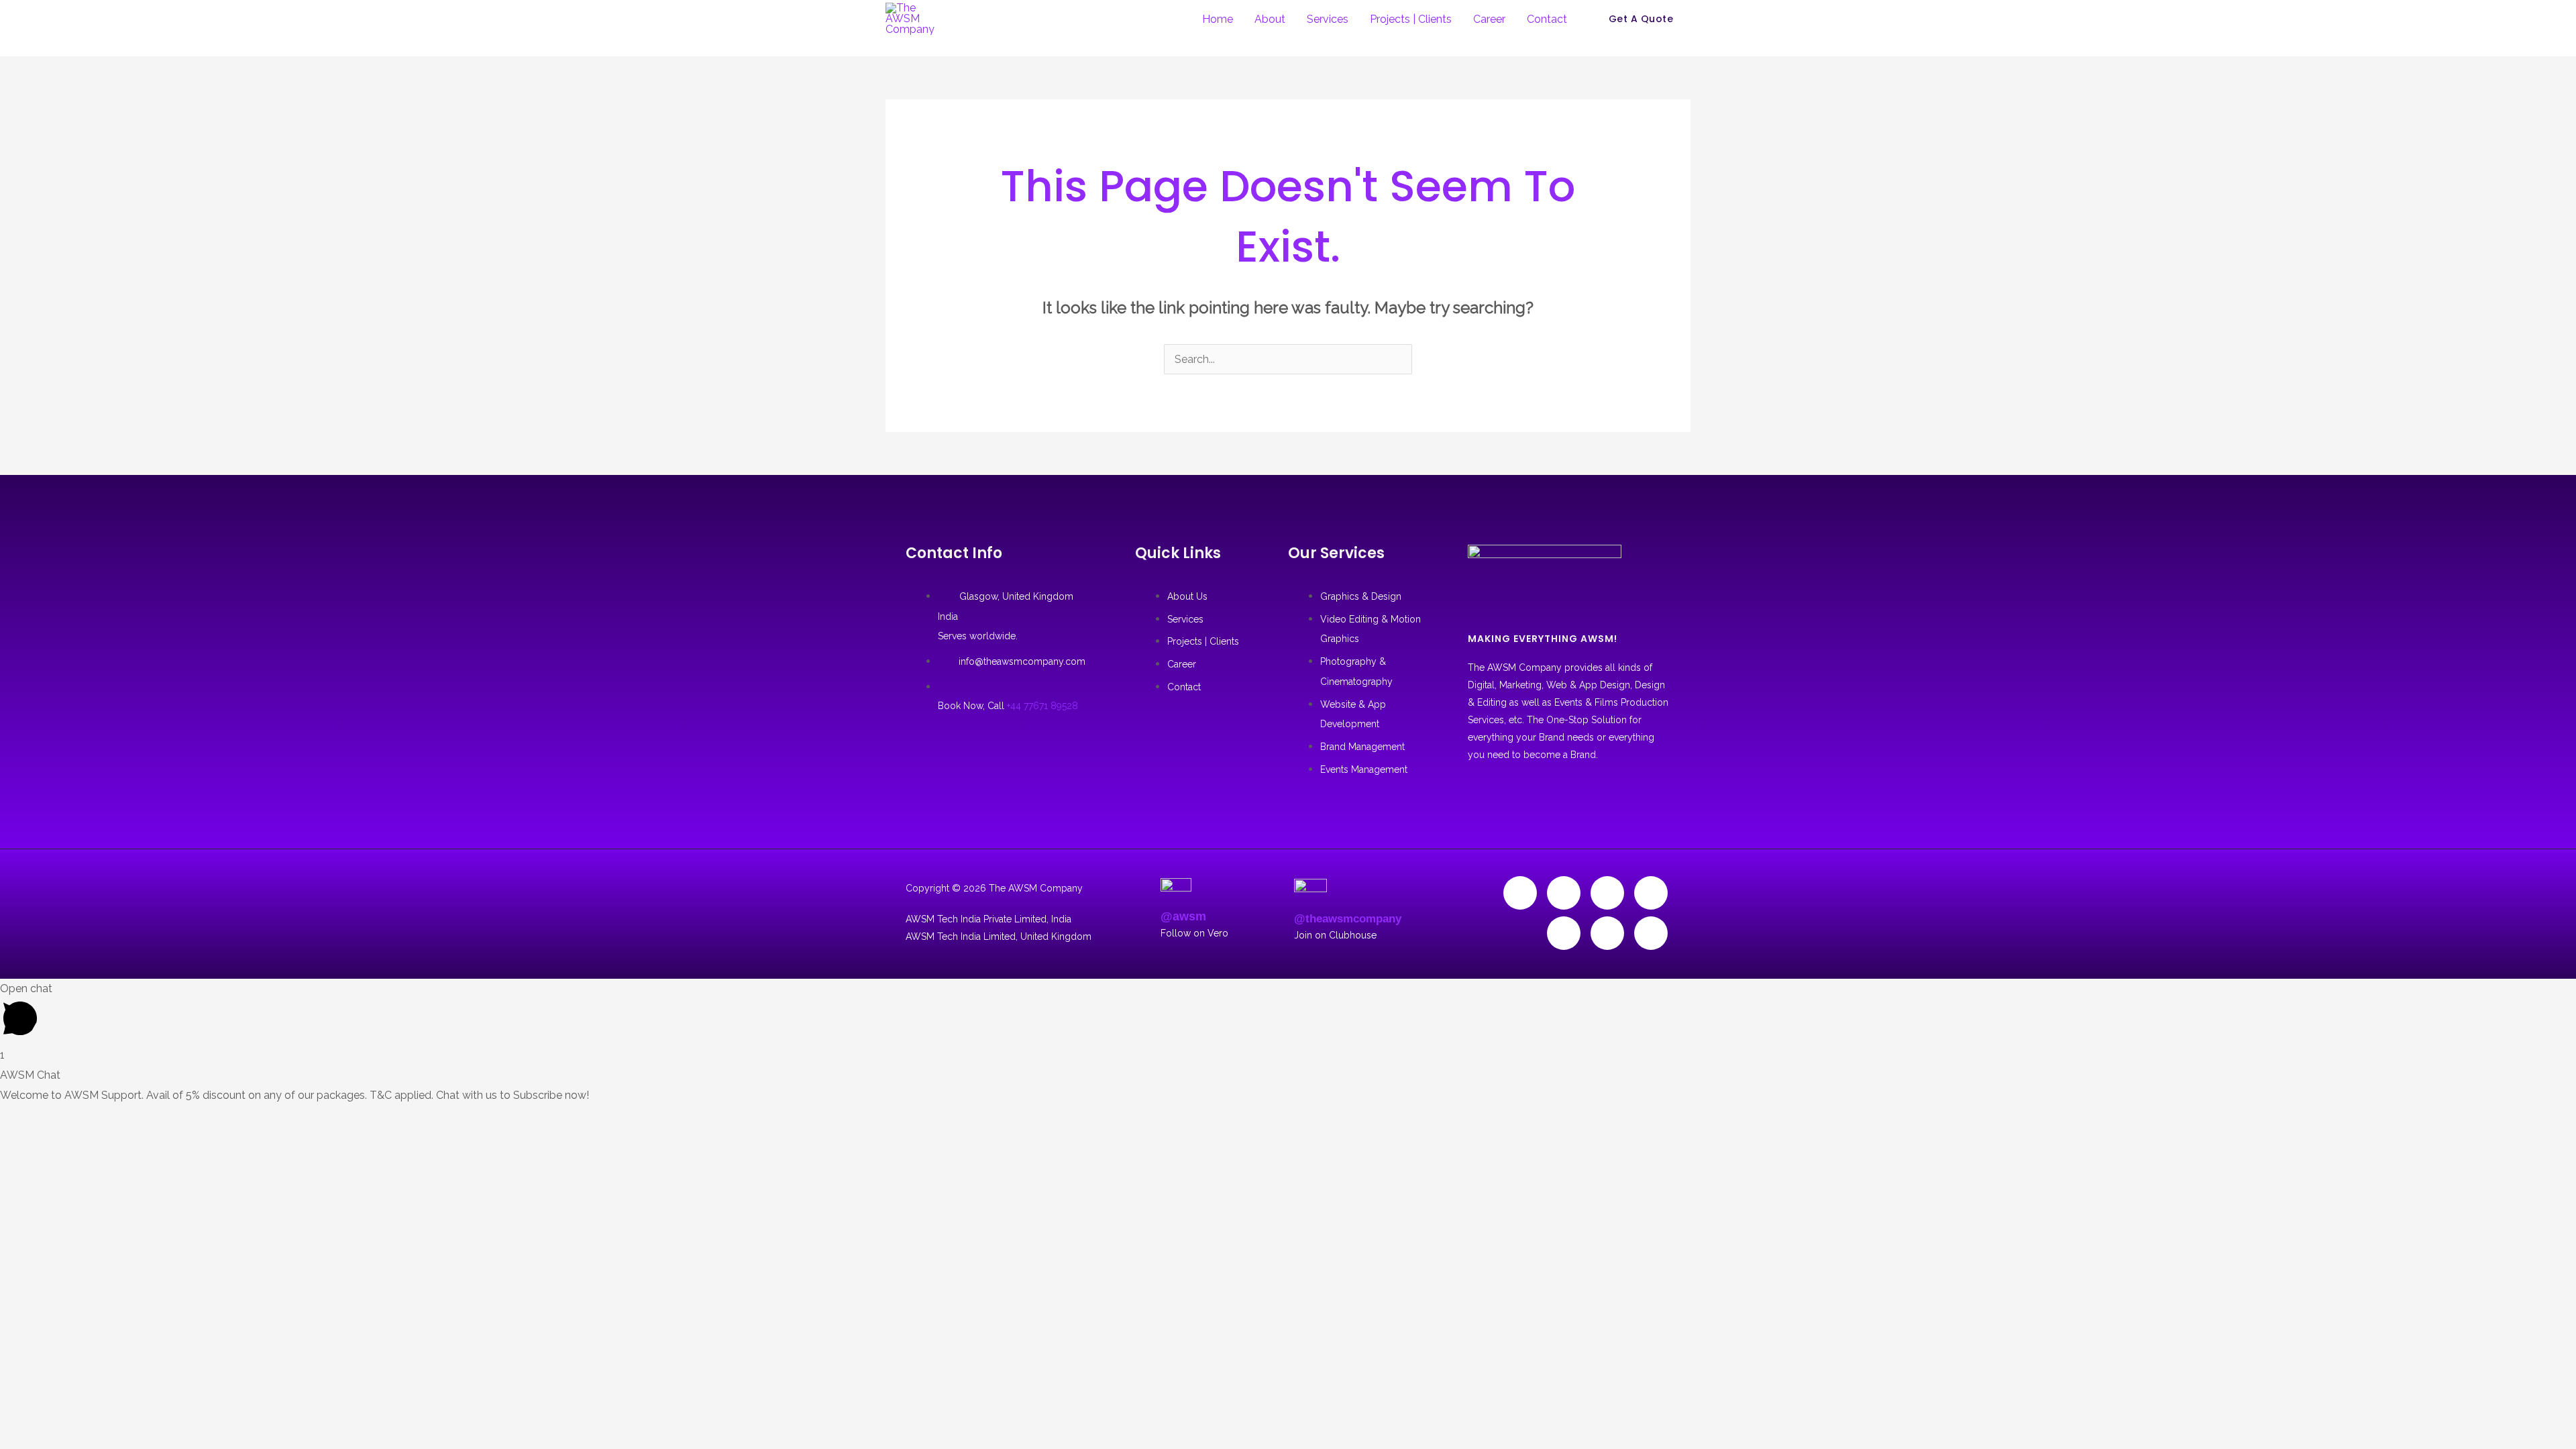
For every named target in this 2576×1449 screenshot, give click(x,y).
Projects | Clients (1411, 19)
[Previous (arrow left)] (17, 1143)
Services (1328, 19)
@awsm (1183, 916)
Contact (1547, 19)
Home (1218, 19)
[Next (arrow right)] (55, 1143)
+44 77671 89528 (1042, 706)
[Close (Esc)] (130, 1118)
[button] (1641, 19)
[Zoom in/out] (17, 1118)
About (1270, 19)
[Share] (93, 1118)
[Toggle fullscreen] (55, 1118)
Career (1489, 19)
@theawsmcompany (1348, 919)
